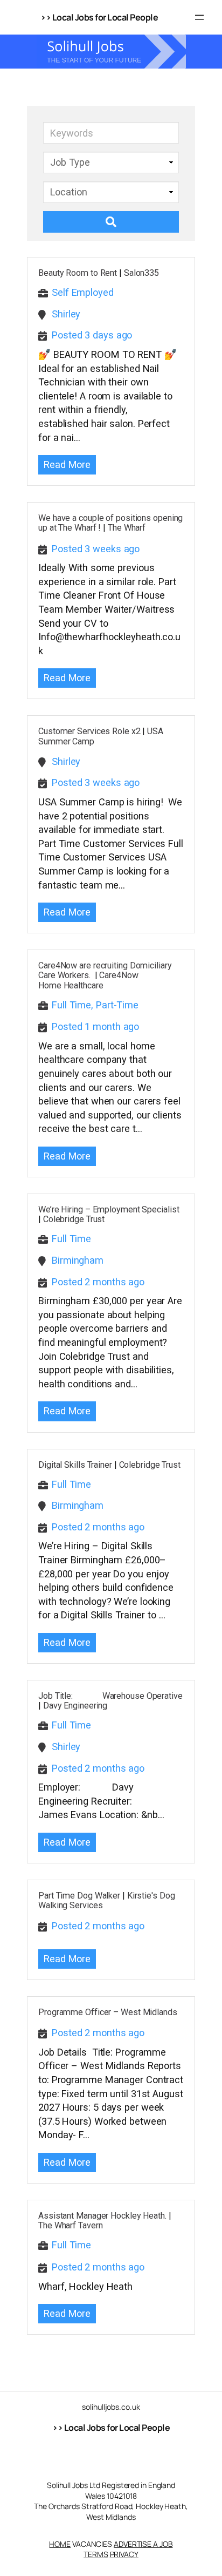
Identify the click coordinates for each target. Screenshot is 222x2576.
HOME (60, 2544)
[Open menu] (199, 17)
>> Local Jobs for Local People (111, 2428)
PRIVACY (124, 2554)
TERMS (96, 2554)
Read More (67, 465)
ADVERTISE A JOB (143, 2544)
